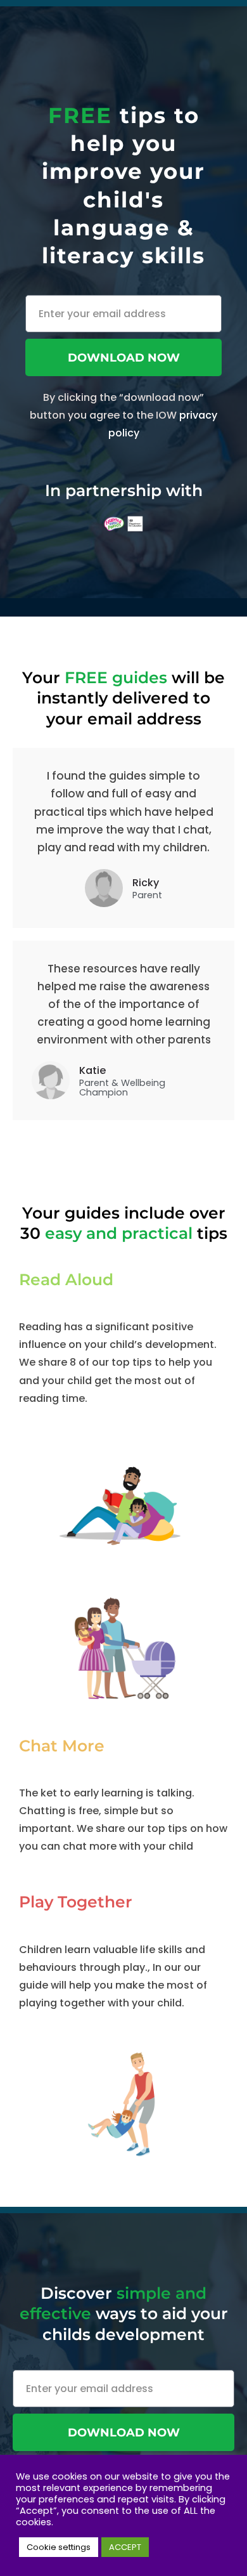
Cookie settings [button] (59, 2547)
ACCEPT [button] (125, 2547)
